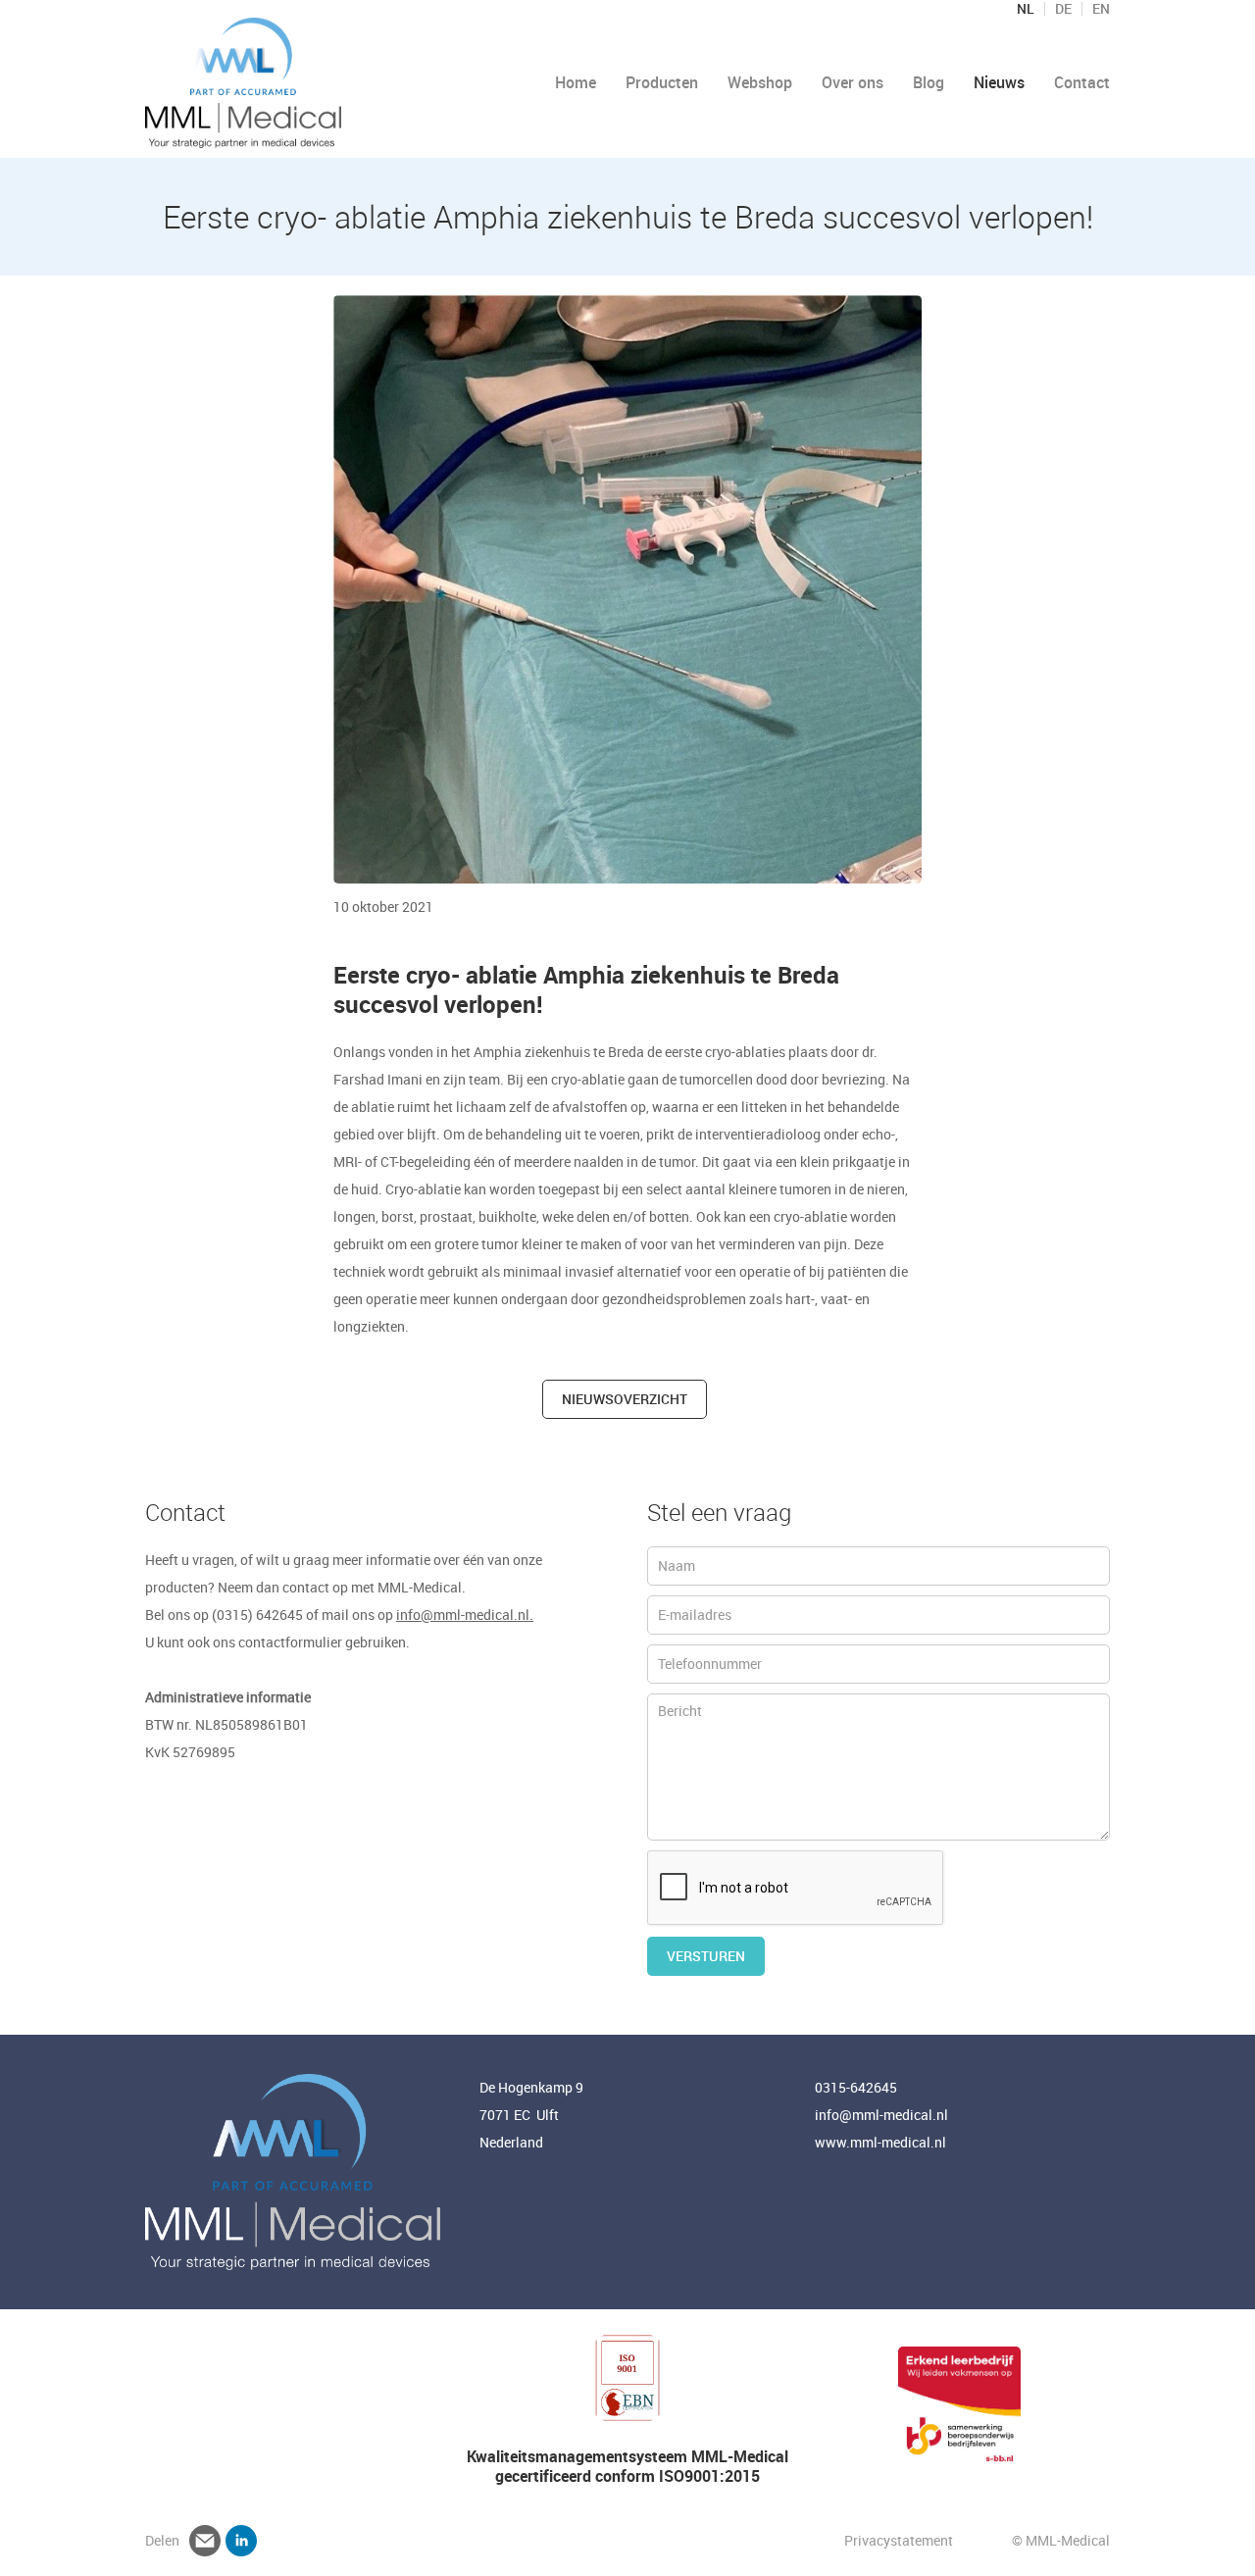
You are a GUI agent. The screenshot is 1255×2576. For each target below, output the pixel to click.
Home (576, 82)
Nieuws (999, 82)
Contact (1082, 82)
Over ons (853, 82)
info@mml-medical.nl (881, 2115)
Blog (929, 82)
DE (1063, 9)
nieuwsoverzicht (625, 1399)
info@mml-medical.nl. (465, 1615)
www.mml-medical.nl (880, 2142)
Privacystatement (900, 2540)
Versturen (706, 1956)
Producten (662, 82)
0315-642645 (856, 2087)
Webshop (760, 82)
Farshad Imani (378, 1079)
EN (1101, 9)
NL (1026, 9)
